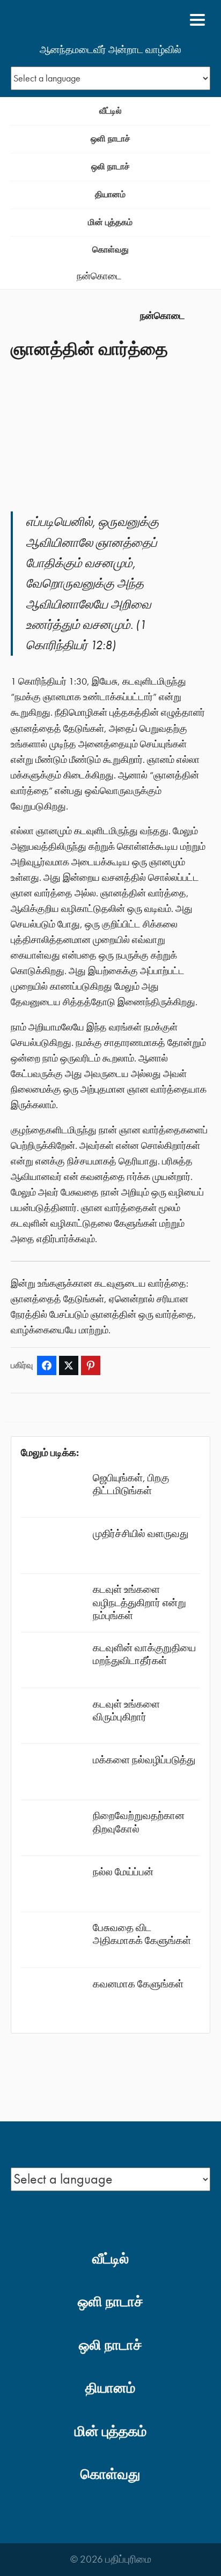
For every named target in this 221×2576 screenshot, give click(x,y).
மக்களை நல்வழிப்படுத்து (144, 1760)
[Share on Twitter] (69, 1365)
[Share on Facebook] (47, 1365)
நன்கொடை (99, 276)
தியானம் (110, 194)
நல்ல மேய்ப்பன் (123, 1872)
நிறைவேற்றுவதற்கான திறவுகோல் (139, 1822)
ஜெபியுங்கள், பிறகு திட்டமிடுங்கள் (131, 1484)
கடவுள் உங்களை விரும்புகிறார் (126, 1710)
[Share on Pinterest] (91, 1365)
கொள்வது (110, 250)
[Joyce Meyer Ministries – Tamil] (63, 20)
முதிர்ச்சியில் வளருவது (141, 1534)
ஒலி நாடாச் (110, 166)
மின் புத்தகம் (110, 222)
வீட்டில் (110, 111)
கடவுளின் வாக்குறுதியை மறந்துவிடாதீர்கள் (144, 1654)
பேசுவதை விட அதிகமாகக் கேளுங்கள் (142, 1934)
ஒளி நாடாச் (110, 139)
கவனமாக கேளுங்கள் (138, 1984)
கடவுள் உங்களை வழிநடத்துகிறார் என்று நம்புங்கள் (139, 1602)
